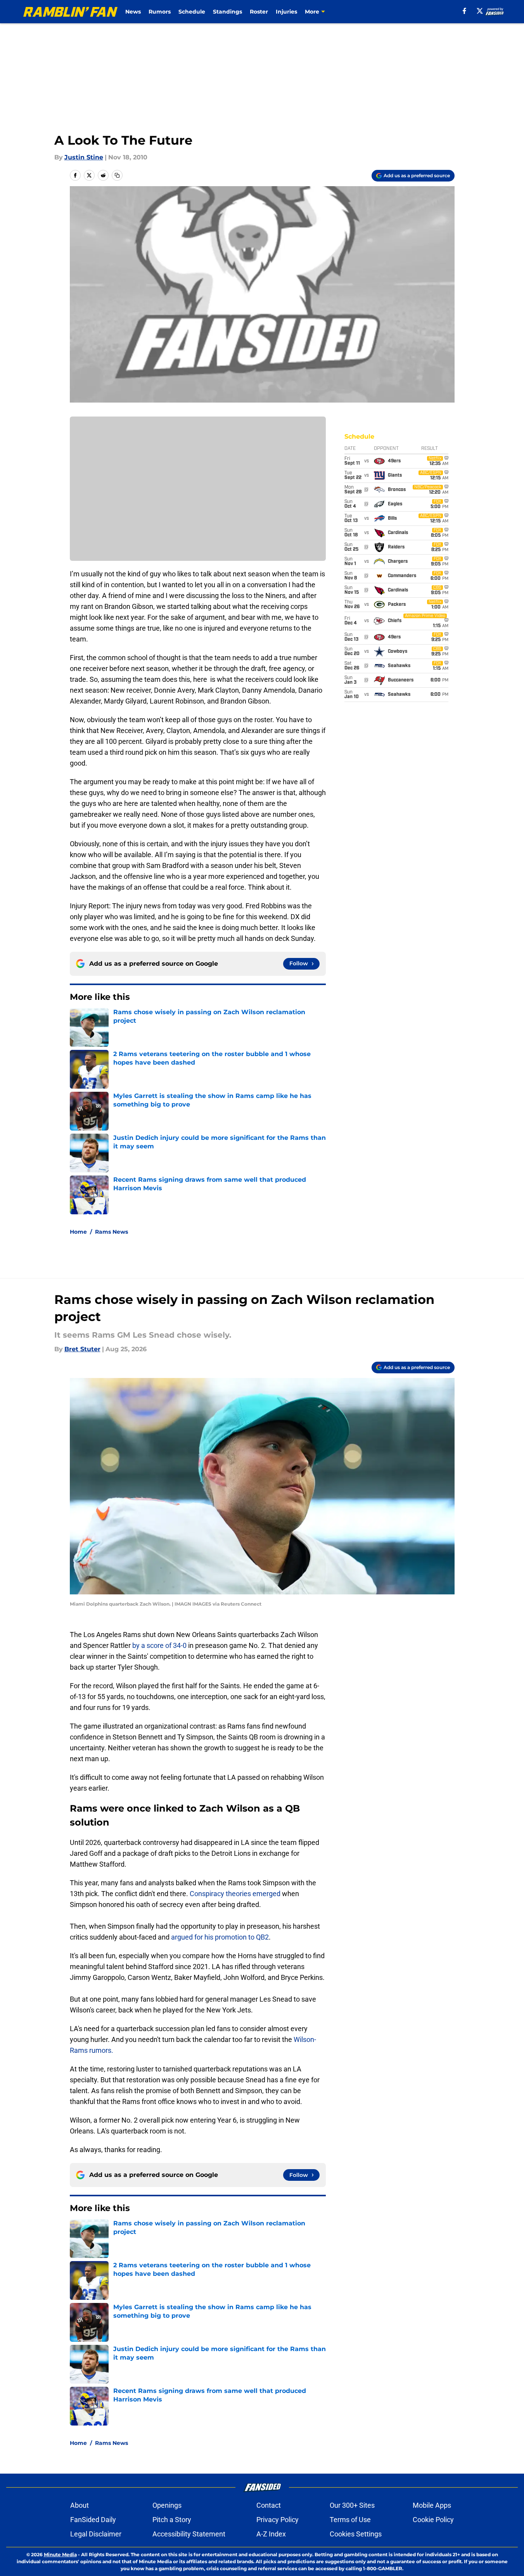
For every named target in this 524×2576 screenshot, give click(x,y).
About (80, 2505)
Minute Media (60, 2554)
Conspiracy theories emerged (236, 1894)
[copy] (117, 175)
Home (78, 1232)
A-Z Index (271, 2534)
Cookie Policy (433, 2520)
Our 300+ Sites (352, 2505)
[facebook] (464, 11)
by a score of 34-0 (159, 1645)
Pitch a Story (172, 2520)
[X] (480, 11)
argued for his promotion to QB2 (220, 1937)
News (133, 12)
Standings (227, 12)
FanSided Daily (93, 2520)
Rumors (160, 12)
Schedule (192, 12)
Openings (167, 2505)
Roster (259, 12)
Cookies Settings (356, 2534)
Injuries (286, 12)
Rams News (112, 1232)
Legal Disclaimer (96, 2534)
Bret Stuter (82, 1349)
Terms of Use (350, 2520)
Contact (269, 2505)
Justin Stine (84, 157)
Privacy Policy (278, 2520)
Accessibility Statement (189, 2534)
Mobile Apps (432, 2505)
